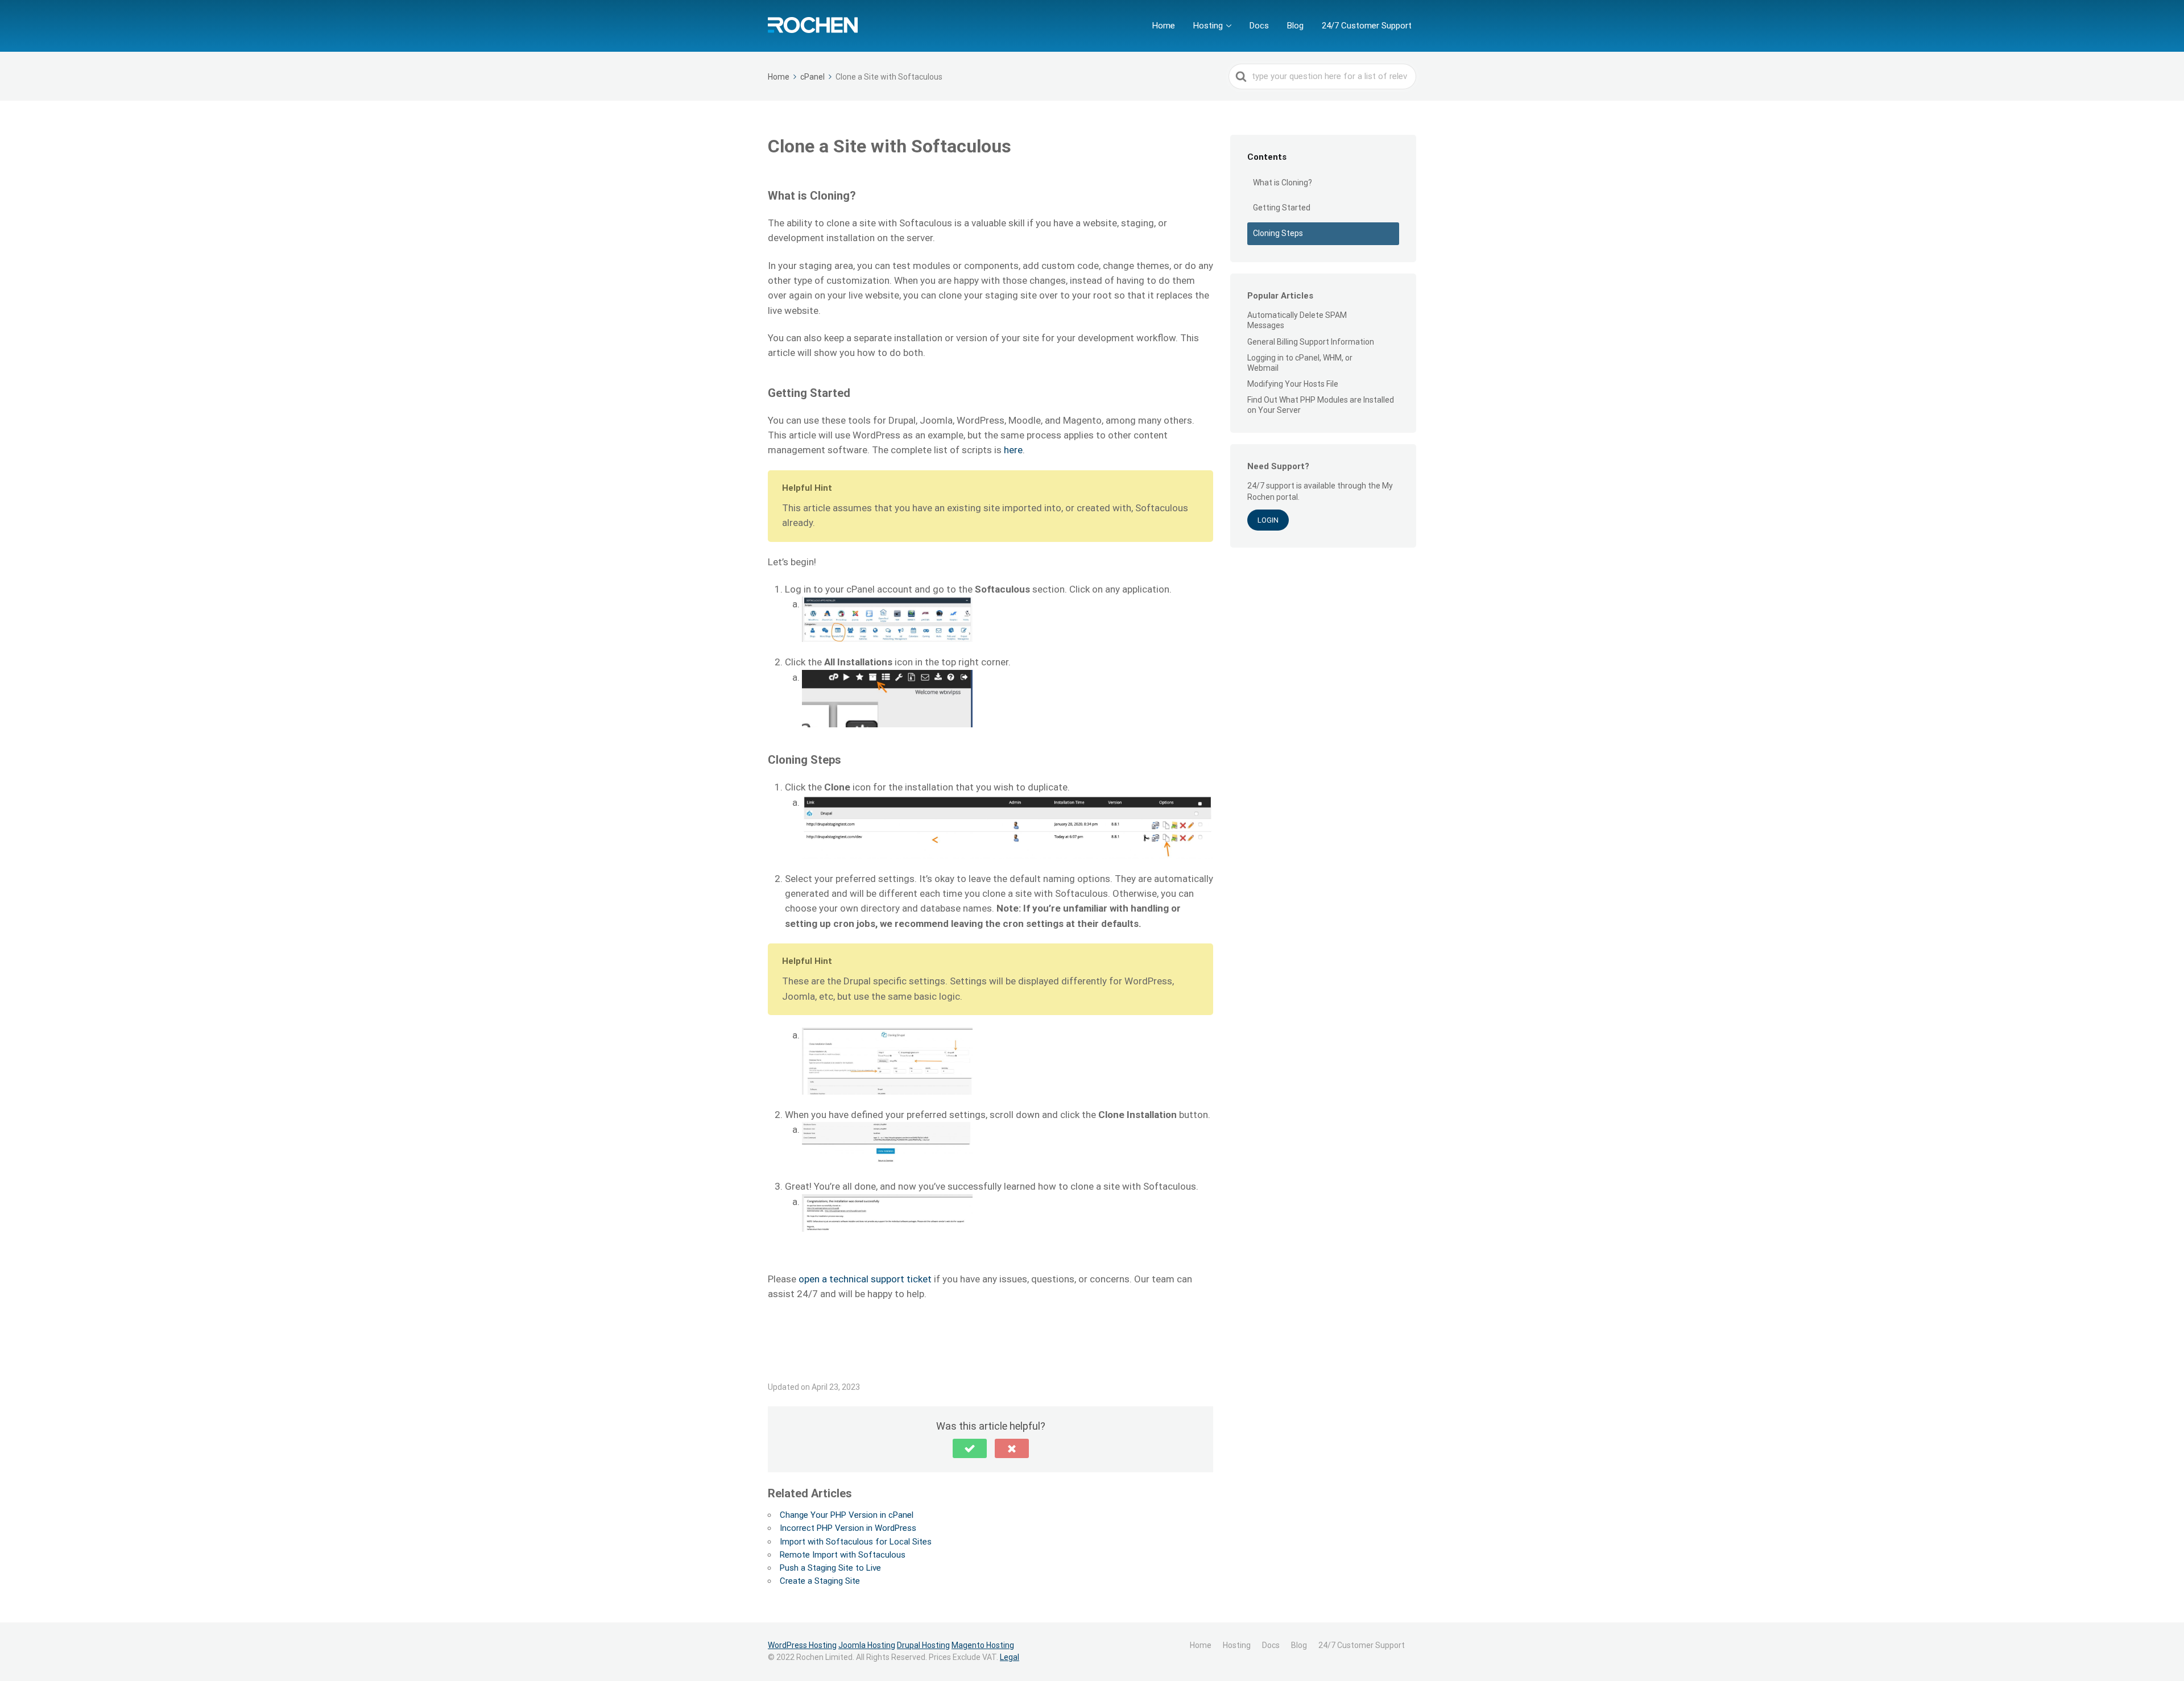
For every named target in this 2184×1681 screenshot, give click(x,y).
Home (1164, 26)
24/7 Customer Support (1367, 26)
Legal (1010, 1657)
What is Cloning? (1283, 183)
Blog (1295, 26)
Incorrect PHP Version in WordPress (848, 1528)
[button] (970, 1448)
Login (1268, 520)
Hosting (1208, 26)
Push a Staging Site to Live (830, 1568)
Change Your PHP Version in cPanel (847, 1515)
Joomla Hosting (867, 1645)
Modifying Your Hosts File (1293, 384)
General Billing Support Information (1311, 342)
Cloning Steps (1278, 233)
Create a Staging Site (820, 1581)
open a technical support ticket (865, 1279)
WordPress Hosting (802, 1645)
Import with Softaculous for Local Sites (856, 1542)
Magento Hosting (983, 1645)
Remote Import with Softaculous (843, 1555)
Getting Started (1282, 208)
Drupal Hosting (923, 1645)
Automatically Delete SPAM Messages (1297, 320)
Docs (1259, 26)
